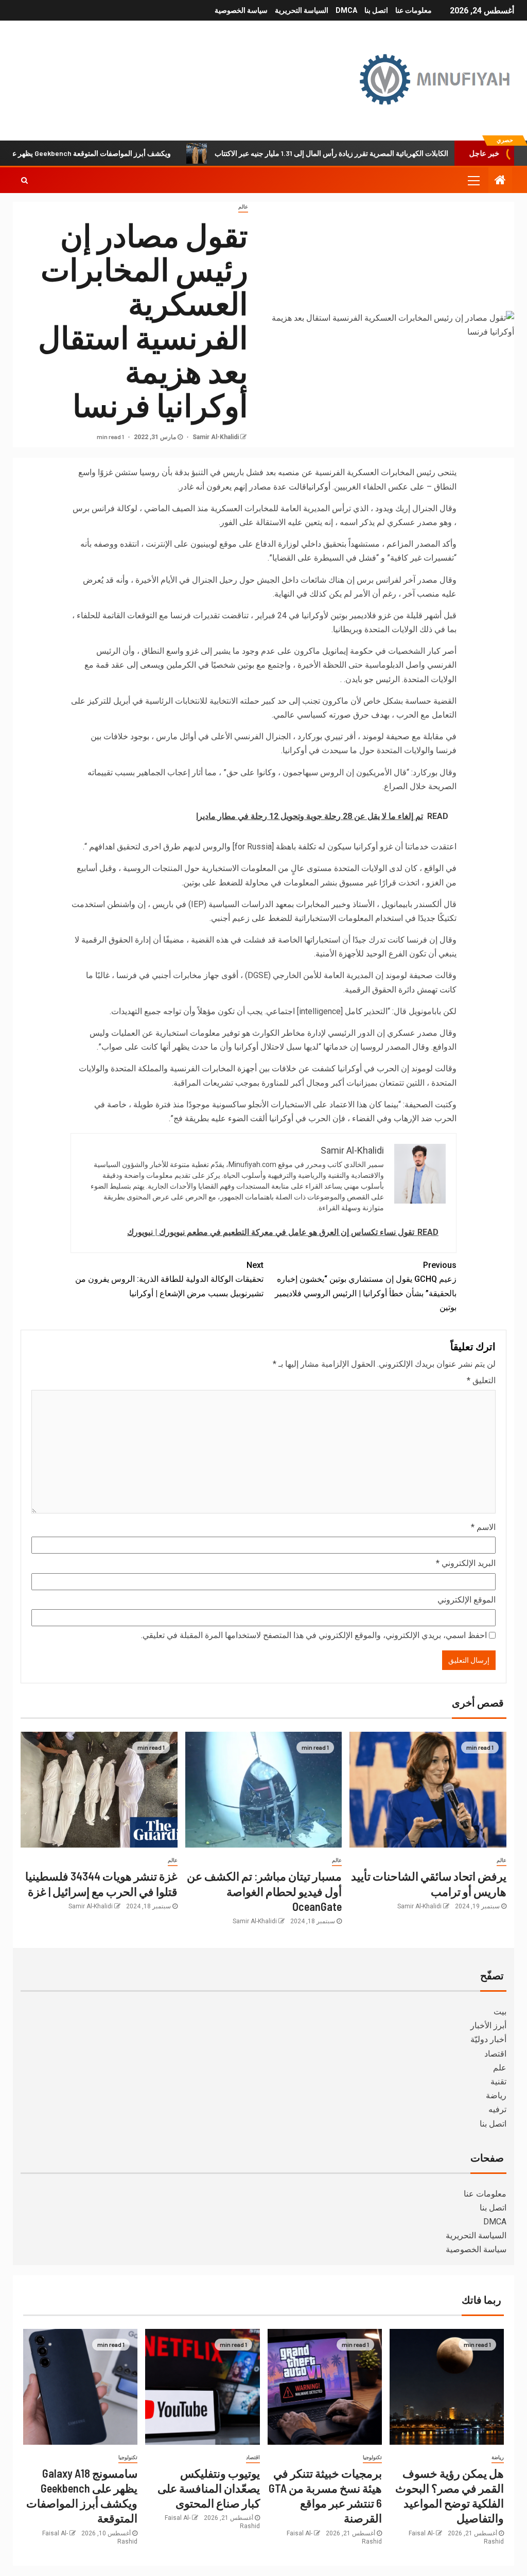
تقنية (498, 2082)
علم (500, 2068)
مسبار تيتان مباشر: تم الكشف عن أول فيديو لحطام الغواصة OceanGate (264, 1891)
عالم (243, 207)
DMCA (346, 10)
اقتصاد (495, 2054)
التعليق (481, 1380)
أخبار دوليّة (488, 2039)
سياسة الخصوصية (241, 10)
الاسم (483, 1527)
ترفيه (497, 2109)
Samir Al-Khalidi (215, 437)
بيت (500, 2012)
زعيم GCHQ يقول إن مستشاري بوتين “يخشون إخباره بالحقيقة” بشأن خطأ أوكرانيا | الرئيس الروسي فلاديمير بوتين (366, 1286)
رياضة (496, 2095)
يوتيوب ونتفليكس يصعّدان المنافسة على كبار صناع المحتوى (209, 2488)
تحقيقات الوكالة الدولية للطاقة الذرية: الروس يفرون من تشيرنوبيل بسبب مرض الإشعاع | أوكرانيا (169, 1279)
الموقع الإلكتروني (467, 1600)
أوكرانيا (318, 487)
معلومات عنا (414, 10)
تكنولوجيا (372, 2457)
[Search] (24, 180)
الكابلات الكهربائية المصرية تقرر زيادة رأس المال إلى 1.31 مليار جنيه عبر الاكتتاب (376, 153)
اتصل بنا (376, 10)
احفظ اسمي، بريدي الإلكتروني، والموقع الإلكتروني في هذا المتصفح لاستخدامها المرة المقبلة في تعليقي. (314, 1635)
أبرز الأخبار (488, 2025)
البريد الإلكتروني (466, 1563)
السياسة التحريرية (302, 10)
